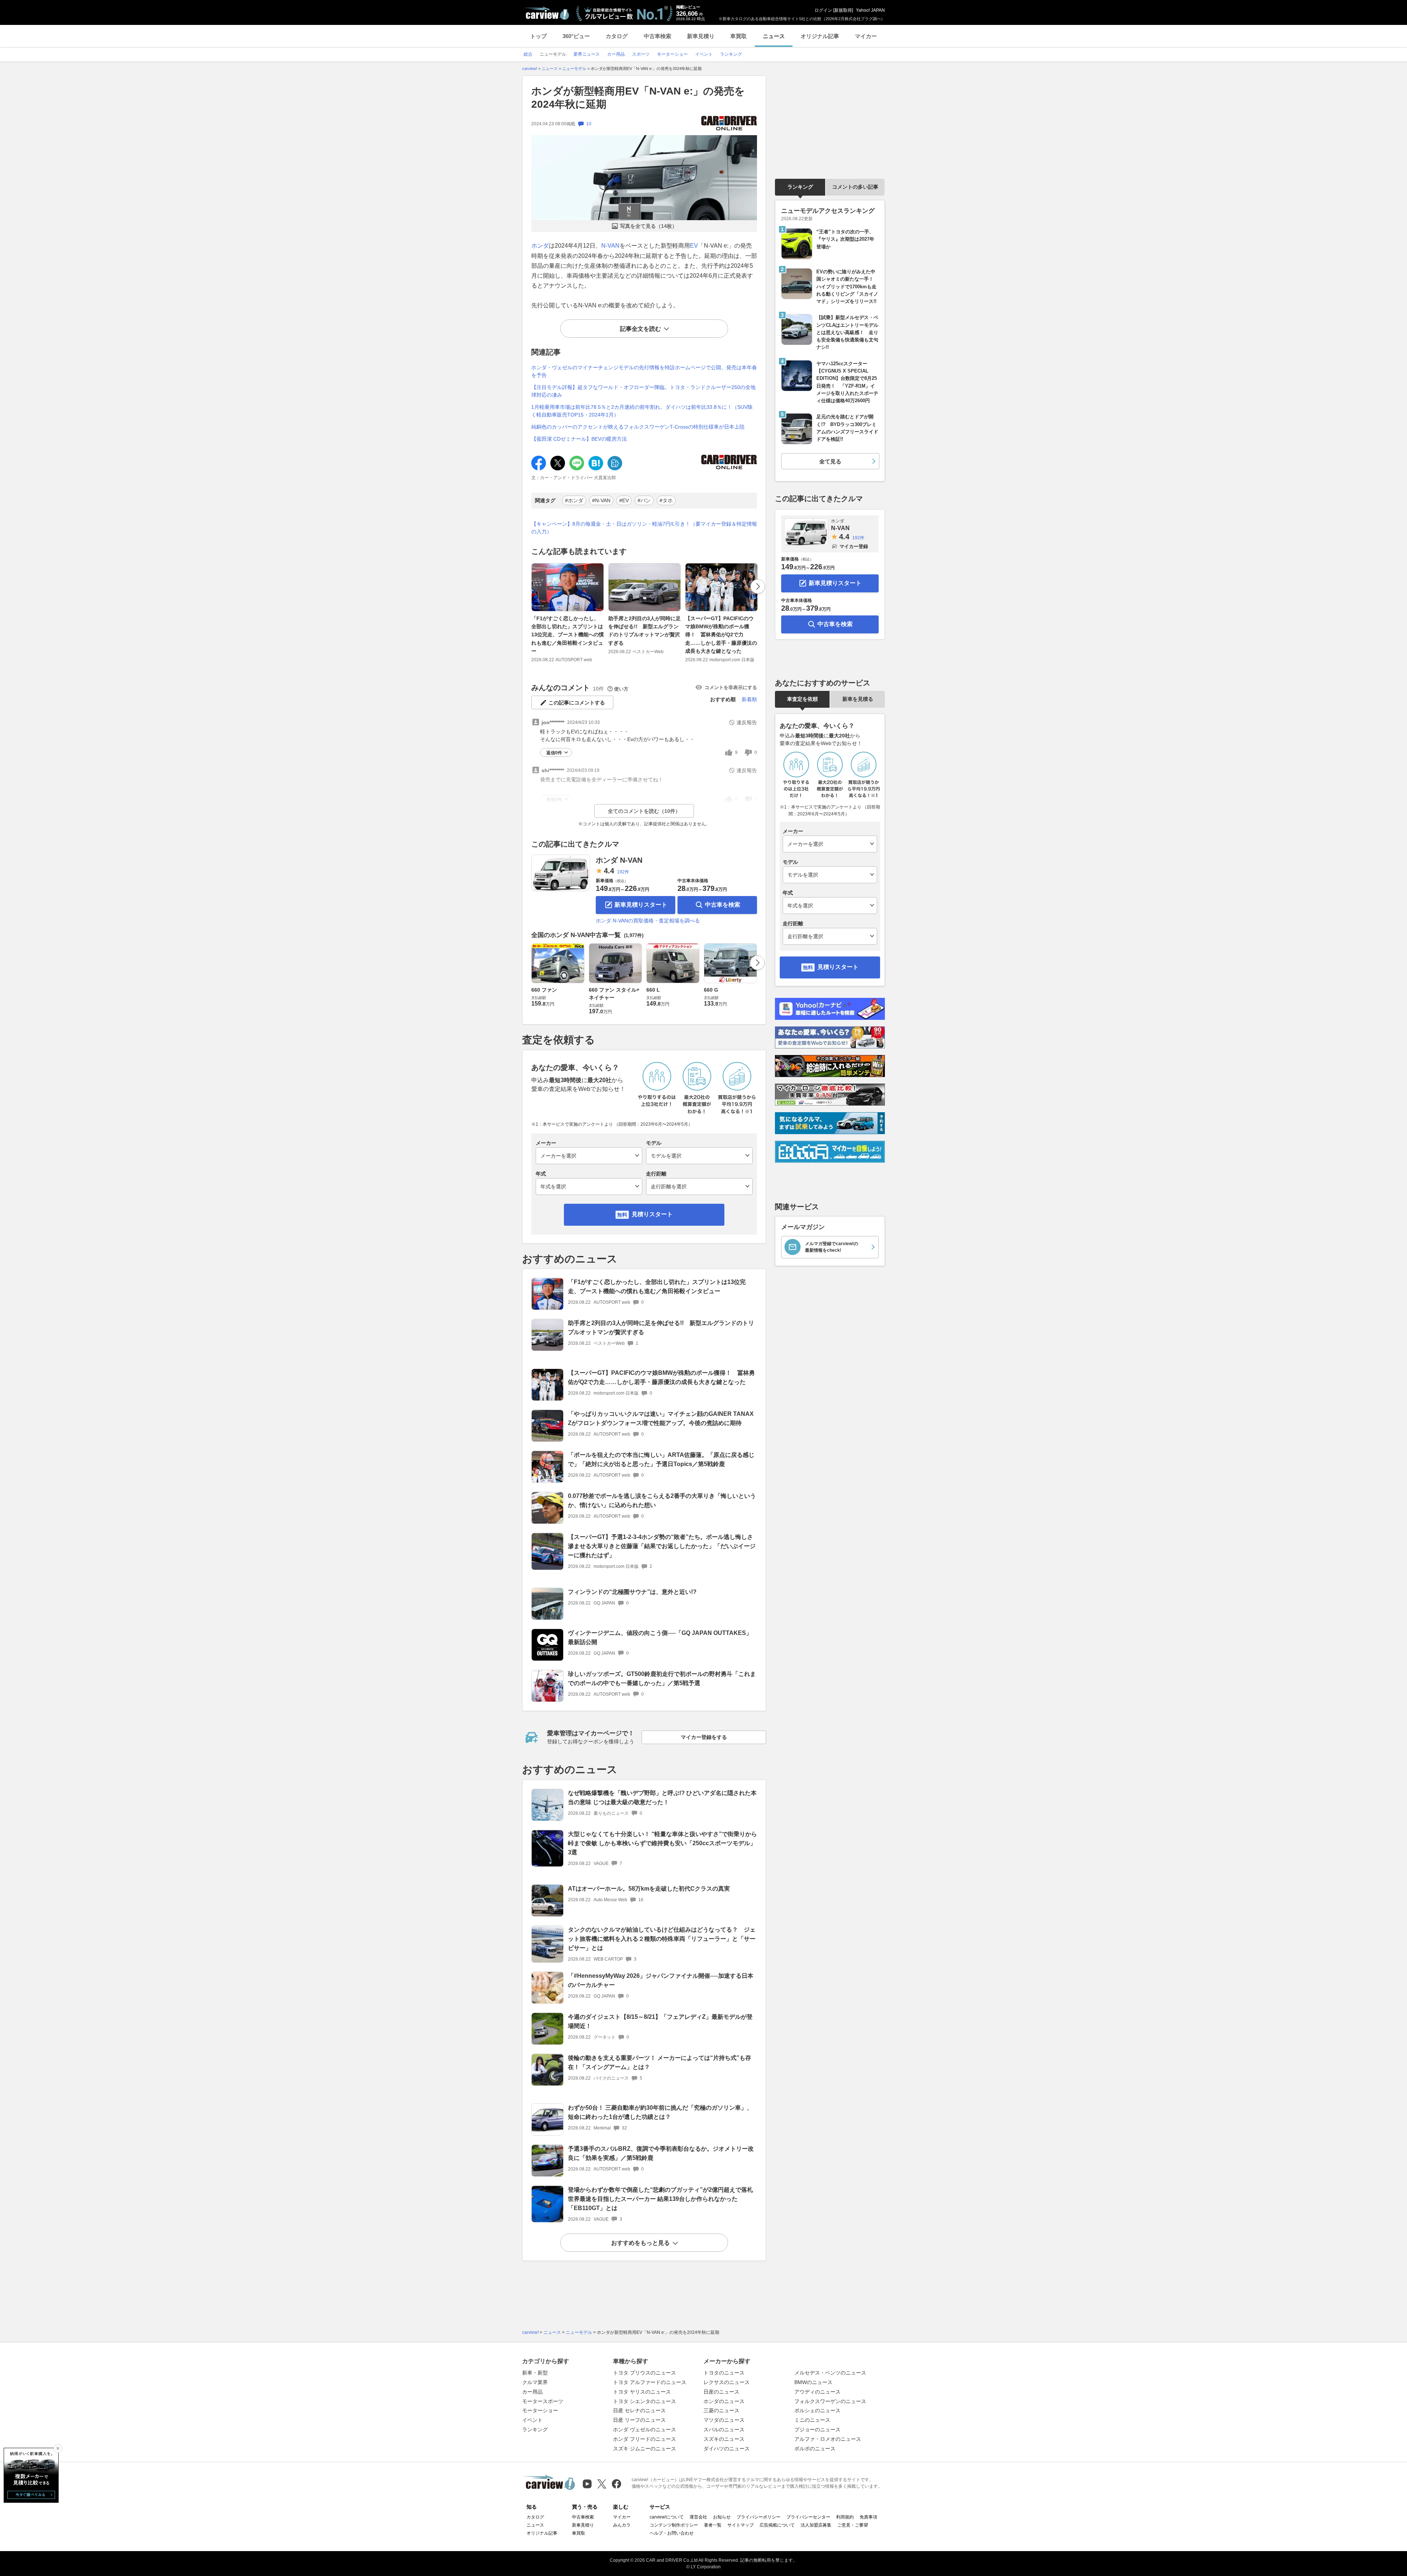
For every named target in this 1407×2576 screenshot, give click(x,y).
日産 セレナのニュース (639, 2410)
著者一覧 (713, 2525)
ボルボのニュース (815, 2449)
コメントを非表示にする (731, 687)
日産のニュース (721, 2392)
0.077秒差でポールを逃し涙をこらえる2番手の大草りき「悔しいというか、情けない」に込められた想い (662, 1500)
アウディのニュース (817, 2392)
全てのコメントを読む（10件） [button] (644, 811)
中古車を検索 (723, 905)
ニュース (774, 36)
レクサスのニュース (727, 2382)
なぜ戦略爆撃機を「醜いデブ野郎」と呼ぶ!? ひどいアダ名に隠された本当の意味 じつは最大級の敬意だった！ (662, 1798)
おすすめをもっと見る (640, 2243)
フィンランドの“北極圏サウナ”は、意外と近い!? (632, 1592)
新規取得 (843, 10)
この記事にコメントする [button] (577, 703)
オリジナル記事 (820, 36)
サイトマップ (741, 2525)
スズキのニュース (724, 2439)
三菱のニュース (721, 2410)
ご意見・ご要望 (853, 2525)
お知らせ (722, 2517)
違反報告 (747, 722)
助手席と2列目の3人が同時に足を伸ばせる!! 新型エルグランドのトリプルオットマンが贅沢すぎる (645, 631)
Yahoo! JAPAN (870, 10)
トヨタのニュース (724, 2373)
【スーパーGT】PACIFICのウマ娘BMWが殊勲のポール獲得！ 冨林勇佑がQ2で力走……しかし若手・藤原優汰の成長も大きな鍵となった (721, 635)
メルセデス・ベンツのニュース (830, 2373)
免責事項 (868, 2517)
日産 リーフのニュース (639, 2420)
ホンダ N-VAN (619, 860)
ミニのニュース (812, 2420)
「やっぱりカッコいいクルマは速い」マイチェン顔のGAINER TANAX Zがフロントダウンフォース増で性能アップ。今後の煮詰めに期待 (661, 1418)
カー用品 (532, 2392)
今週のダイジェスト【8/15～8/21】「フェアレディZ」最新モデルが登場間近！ (660, 2021)
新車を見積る (858, 699)
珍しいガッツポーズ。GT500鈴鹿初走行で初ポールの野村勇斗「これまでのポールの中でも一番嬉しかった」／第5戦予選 (662, 1679)
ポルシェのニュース (817, 2410)
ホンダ (540, 246)
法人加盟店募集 (816, 2525)
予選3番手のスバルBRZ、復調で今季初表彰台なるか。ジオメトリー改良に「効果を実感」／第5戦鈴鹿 (661, 2153)
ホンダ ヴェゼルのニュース (645, 2429)
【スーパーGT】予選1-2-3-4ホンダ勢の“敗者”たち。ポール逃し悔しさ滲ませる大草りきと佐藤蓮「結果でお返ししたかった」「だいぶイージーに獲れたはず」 (662, 1546)
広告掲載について (777, 2525)
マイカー (866, 36)
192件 (623, 872)
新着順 (749, 699)
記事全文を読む (640, 329)
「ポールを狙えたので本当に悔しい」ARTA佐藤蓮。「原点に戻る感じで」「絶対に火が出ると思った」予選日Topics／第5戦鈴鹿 (661, 1459)
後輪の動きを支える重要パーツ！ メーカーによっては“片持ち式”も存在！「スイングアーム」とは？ (660, 2062)
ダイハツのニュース (727, 2449)
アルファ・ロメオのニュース (828, 2439)
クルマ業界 (535, 2382)
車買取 (738, 36)
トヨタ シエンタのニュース (645, 2401)
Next (758, 586)
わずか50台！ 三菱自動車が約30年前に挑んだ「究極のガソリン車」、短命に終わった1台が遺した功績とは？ (660, 2112)
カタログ (617, 36)
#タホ (666, 500)
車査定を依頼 (802, 699)
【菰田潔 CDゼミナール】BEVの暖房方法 (579, 439)
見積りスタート (652, 1214)
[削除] (58, 2449)
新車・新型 (535, 2373)
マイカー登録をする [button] (704, 1737)
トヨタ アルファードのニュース (650, 2382)
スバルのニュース (724, 2429)
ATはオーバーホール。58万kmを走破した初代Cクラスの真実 (649, 1889)
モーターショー (540, 2410)
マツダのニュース (724, 2420)
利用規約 (845, 2517)
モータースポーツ (543, 2401)
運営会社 (698, 2517)
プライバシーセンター (808, 2517)
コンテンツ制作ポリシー (674, 2525)
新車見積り (701, 36)
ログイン (823, 10)
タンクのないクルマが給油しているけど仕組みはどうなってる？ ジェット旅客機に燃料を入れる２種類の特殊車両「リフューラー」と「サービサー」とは (662, 1939)
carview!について (667, 2517)
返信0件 (554, 753)
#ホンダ (574, 500)
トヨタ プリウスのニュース (645, 2373)
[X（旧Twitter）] (602, 2484)
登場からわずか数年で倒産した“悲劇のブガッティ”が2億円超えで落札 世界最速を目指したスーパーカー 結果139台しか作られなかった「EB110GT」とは (660, 2199)
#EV (624, 500)
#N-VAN (601, 500)
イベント (532, 2420)
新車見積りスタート (641, 905)
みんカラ (622, 2525)
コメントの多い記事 (855, 187)
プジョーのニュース (817, 2429)
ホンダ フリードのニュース (645, 2439)
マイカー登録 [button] (854, 546)
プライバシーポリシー (758, 2517)
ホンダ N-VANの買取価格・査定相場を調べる (648, 921)
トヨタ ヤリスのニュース (642, 2392)
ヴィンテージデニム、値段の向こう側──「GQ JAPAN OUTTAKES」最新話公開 (660, 1637)
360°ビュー (576, 36)
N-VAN (610, 246)
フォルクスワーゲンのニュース (830, 2401)
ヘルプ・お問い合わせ (672, 2533)
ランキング (800, 187)
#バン (644, 500)
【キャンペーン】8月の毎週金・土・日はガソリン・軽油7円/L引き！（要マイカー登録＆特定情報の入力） (644, 528)
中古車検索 (658, 36)
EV (694, 246)
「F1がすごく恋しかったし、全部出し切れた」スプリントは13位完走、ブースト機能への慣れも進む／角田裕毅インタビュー (568, 635)
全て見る (830, 461)
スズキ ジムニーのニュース (645, 2449)
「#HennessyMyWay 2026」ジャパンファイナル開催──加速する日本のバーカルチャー (661, 1980)
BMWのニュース (813, 2382)
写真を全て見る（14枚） (649, 226)
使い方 (621, 689)
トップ (538, 36)
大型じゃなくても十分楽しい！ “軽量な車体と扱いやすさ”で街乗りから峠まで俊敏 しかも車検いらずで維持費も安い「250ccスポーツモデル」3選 (662, 1843)
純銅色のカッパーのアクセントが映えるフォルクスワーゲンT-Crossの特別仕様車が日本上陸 (638, 427)
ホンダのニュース (724, 2401)
